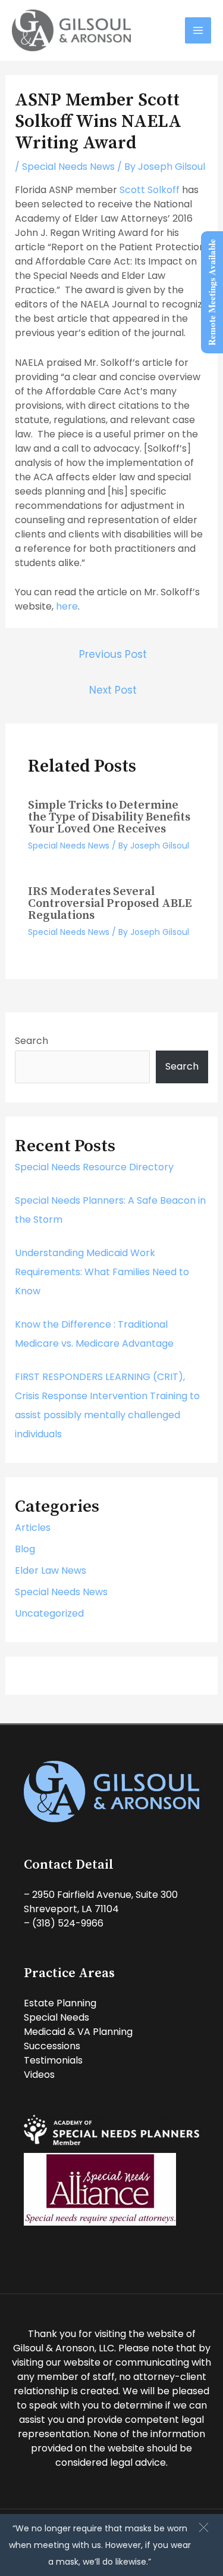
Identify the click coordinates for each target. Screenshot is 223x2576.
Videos (39, 2075)
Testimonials (53, 2060)
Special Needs (56, 2017)
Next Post (113, 690)
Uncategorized (49, 1613)
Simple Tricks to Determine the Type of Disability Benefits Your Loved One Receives (109, 817)
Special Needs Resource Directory (94, 1167)
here (67, 606)
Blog (25, 1549)
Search (32, 1041)
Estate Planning (60, 2003)
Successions (52, 2046)
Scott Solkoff (150, 190)
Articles (33, 1528)
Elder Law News (51, 1570)
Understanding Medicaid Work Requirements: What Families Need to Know (102, 1272)
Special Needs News (68, 167)
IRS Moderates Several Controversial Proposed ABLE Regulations (110, 904)
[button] (204, 2527)
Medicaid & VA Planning (78, 2032)
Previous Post (113, 654)
